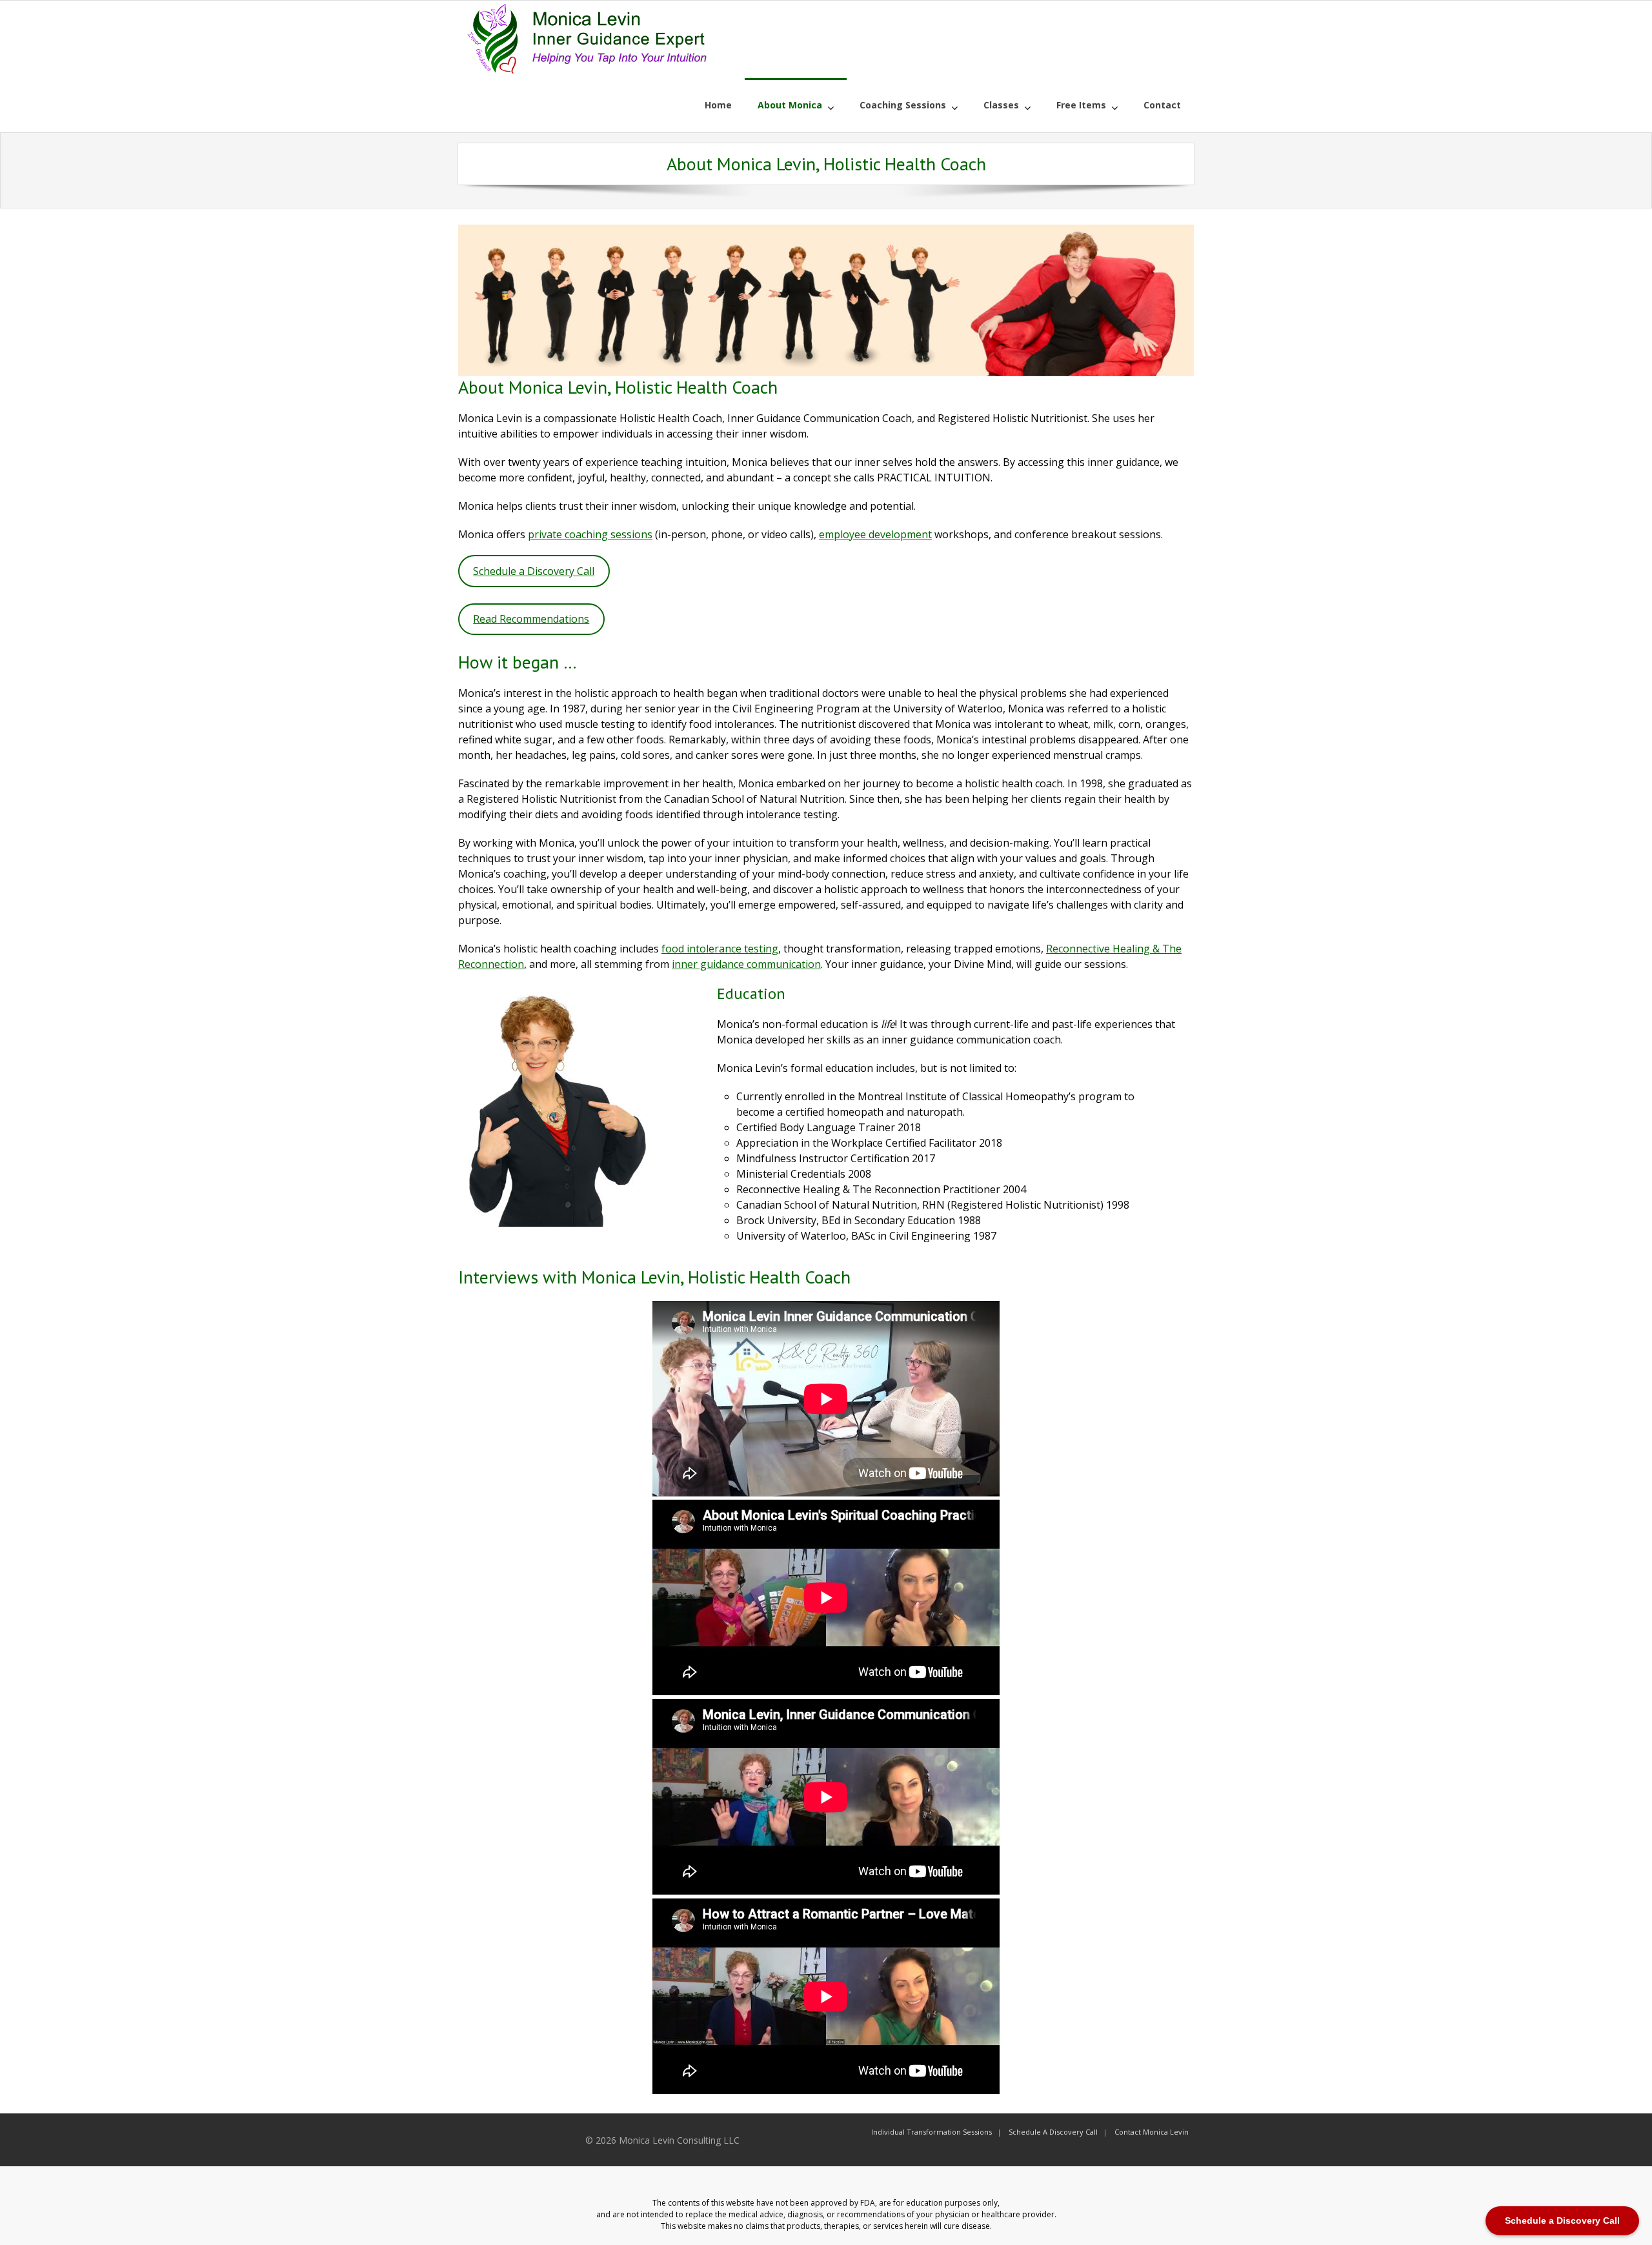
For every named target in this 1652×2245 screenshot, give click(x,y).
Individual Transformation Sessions (932, 2132)
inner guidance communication (746, 964)
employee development (875, 534)
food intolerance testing (720, 949)
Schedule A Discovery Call (1053, 2132)
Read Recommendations (531, 619)
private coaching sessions (590, 534)
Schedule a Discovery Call (534, 571)
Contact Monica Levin (1152, 2132)
